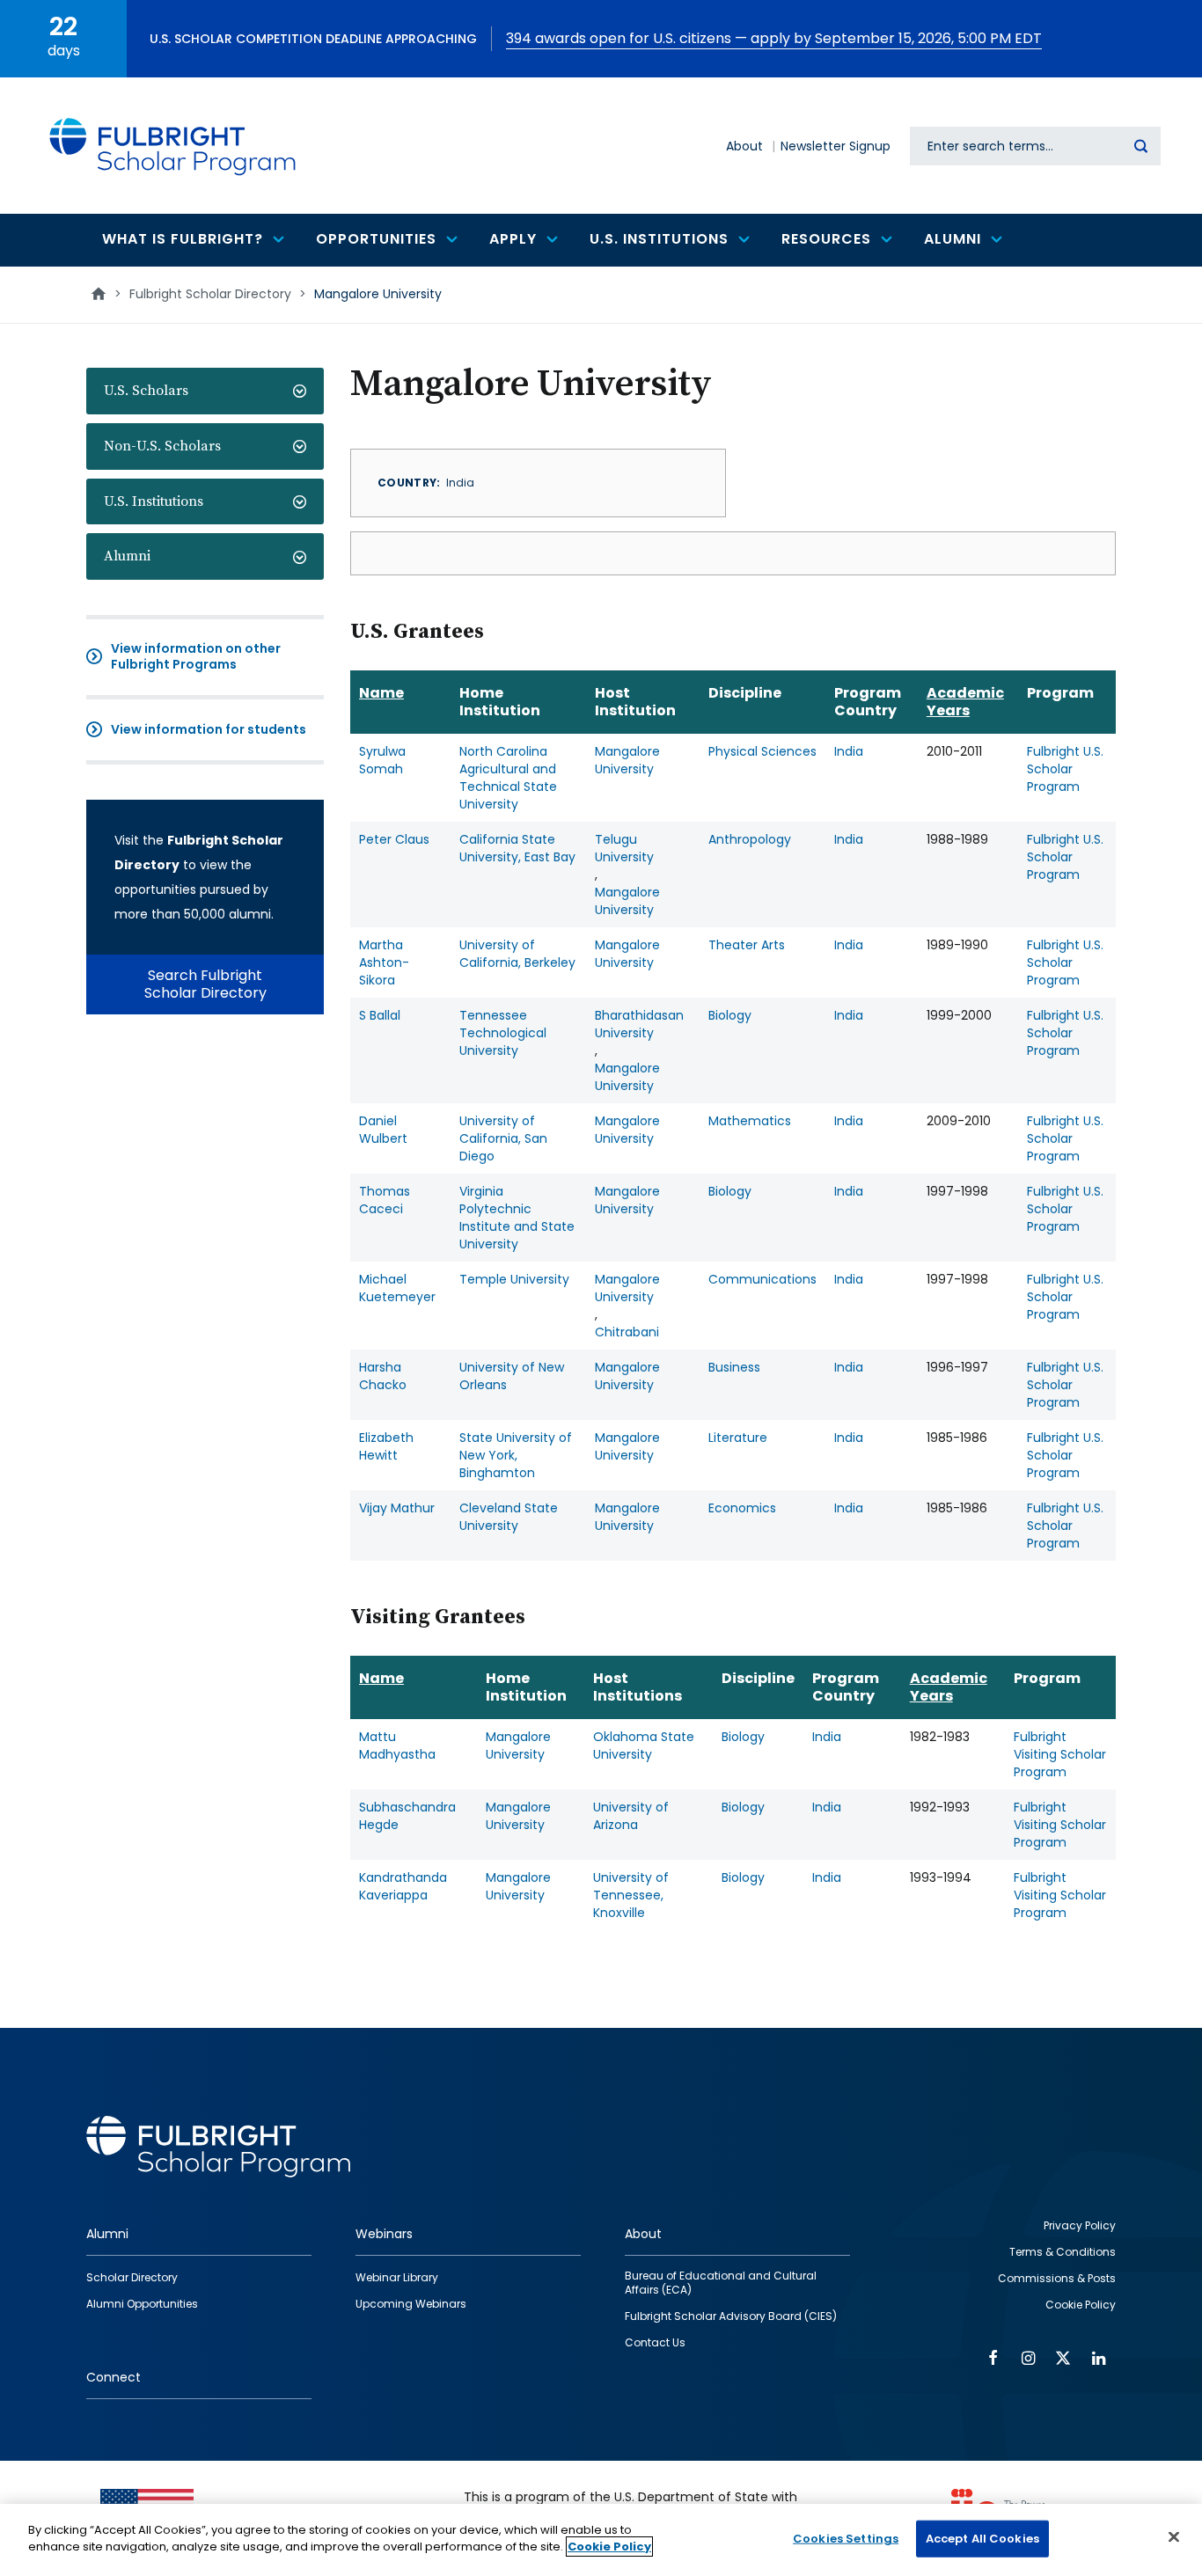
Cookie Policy (609, 2547)
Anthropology (750, 839)
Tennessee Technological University (503, 1033)
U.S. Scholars (146, 391)
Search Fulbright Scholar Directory (205, 984)
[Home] (173, 146)
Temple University (514, 1279)
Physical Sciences (762, 751)
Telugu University (624, 848)
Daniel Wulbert (383, 1130)
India (849, 751)
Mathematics (750, 1121)
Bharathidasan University (639, 1024)
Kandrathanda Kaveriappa (403, 1886)
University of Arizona (631, 1816)
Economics (742, 1508)
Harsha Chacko (383, 1376)
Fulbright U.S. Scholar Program (1065, 769)
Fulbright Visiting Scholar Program (1060, 1754)
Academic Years (965, 702)
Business (734, 1367)
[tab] (205, 391)
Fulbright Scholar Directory (210, 294)
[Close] (1174, 2536)
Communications (762, 1279)
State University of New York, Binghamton (516, 1455)
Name (381, 693)
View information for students (209, 729)
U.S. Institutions (154, 501)
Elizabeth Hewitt (386, 1446)
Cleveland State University (509, 1517)
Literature (738, 1438)
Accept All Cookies (982, 2539)
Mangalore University (627, 760)
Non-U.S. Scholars (162, 446)
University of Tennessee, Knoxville (631, 1895)
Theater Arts (747, 945)
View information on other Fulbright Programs (196, 656)
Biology (730, 1015)
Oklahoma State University (644, 1745)
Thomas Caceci (385, 1200)
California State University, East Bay (517, 848)
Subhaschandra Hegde (407, 1816)
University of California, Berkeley (517, 954)
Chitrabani (627, 1332)
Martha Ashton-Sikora (384, 962)
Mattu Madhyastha (397, 1745)
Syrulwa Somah (382, 760)
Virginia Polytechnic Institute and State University (517, 1218)
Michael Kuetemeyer (397, 1288)
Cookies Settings (846, 2539)
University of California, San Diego (503, 1138)
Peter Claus (394, 839)
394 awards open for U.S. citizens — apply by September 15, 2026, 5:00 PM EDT (774, 38)
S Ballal (380, 1015)
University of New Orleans (512, 1376)
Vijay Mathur (397, 1508)
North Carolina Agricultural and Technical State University (508, 778)
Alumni (127, 556)
